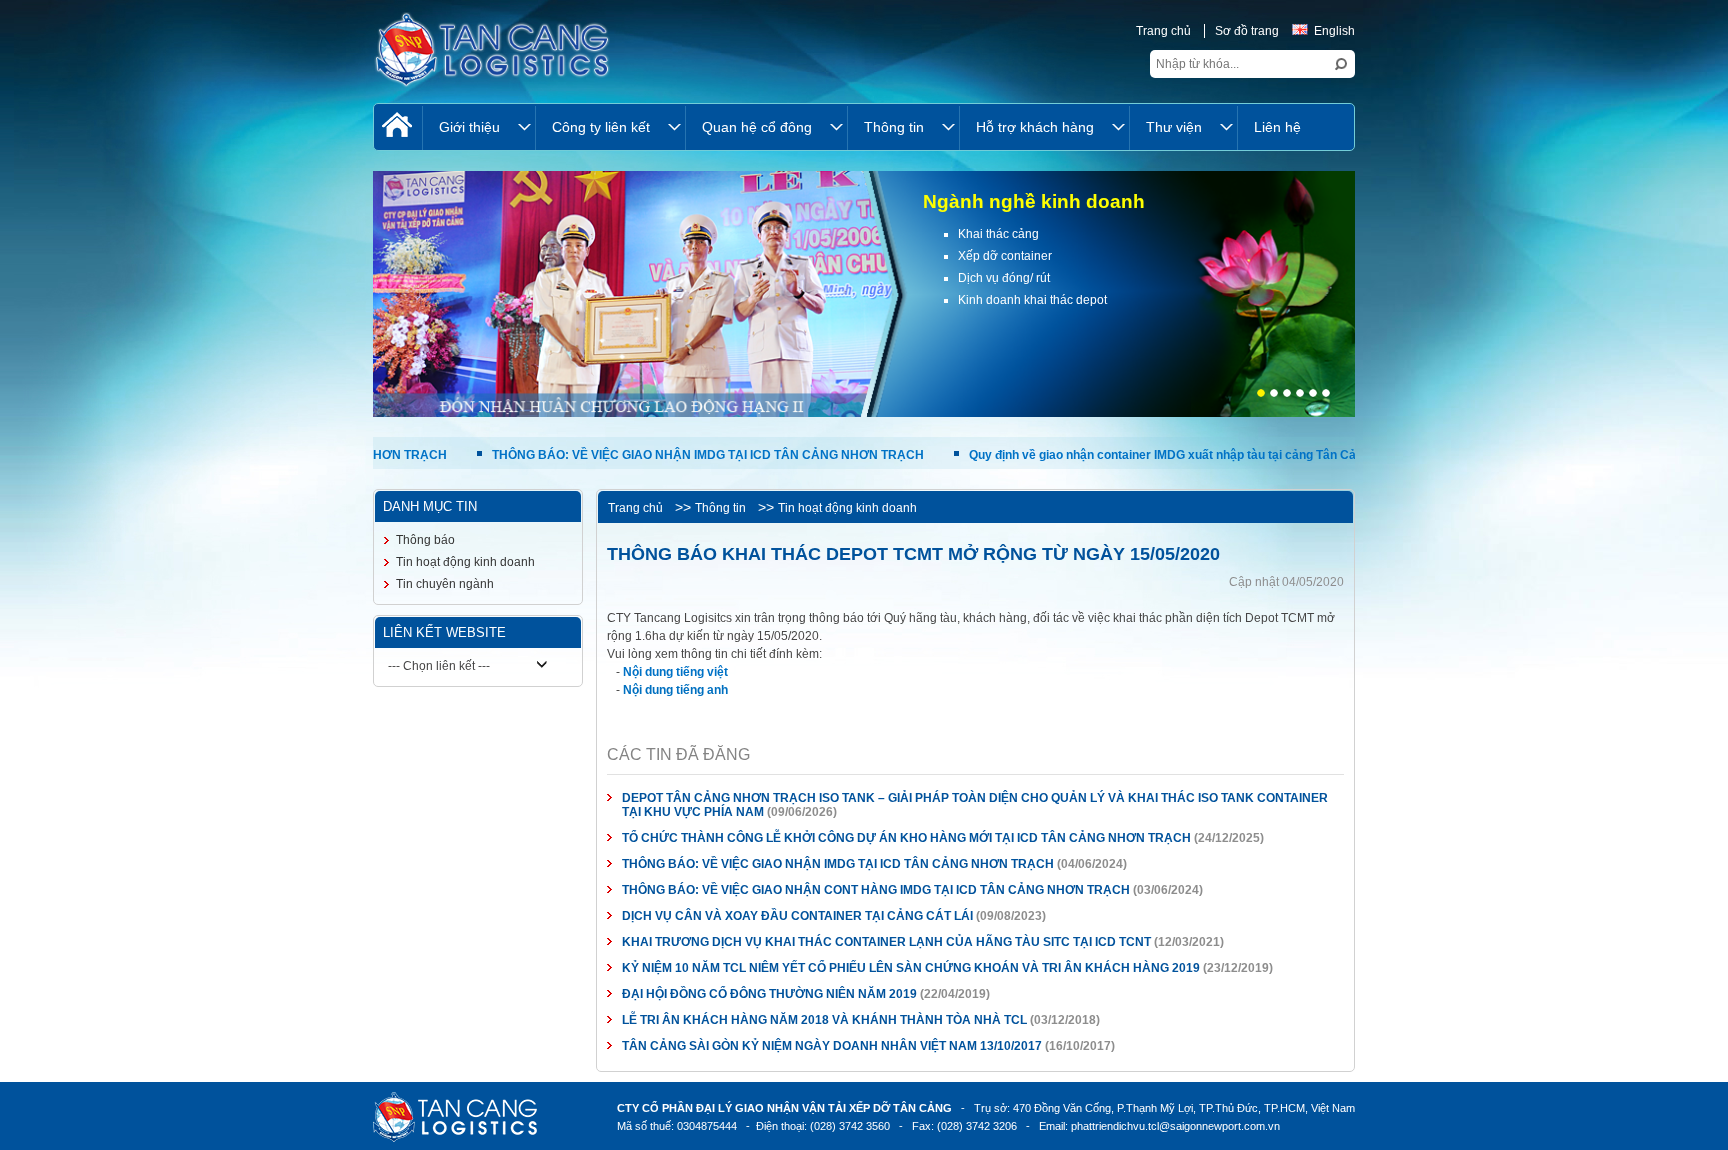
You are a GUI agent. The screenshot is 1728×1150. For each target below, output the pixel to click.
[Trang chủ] (398, 127)
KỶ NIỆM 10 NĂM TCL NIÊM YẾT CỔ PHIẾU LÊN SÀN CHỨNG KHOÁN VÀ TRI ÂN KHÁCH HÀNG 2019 (911, 968)
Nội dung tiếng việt (675, 672)
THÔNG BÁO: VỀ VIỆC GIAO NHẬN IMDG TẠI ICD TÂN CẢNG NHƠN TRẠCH (632, 455)
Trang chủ (1163, 31)
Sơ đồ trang (1247, 31)
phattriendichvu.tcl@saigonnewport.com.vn (1175, 1126)
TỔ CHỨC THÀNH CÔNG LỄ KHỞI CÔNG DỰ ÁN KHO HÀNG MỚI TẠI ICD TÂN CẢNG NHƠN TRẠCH (906, 838)
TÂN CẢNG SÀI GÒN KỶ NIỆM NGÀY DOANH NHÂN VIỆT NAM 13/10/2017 (832, 1046)
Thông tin (720, 508)
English (1334, 31)
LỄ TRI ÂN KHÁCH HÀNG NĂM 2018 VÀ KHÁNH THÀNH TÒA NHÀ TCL (824, 1020)
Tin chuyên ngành (445, 584)
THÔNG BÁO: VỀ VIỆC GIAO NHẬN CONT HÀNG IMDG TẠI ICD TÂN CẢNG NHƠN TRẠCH (877, 890)
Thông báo (425, 540)
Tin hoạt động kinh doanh (847, 508)
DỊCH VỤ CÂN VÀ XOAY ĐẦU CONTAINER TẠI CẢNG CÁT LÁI (797, 916)
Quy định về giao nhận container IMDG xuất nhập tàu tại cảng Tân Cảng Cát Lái (1115, 455)
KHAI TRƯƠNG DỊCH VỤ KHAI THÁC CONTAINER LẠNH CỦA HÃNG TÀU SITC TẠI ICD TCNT (886, 942)
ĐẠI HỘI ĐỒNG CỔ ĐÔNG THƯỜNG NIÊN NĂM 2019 (769, 994)
